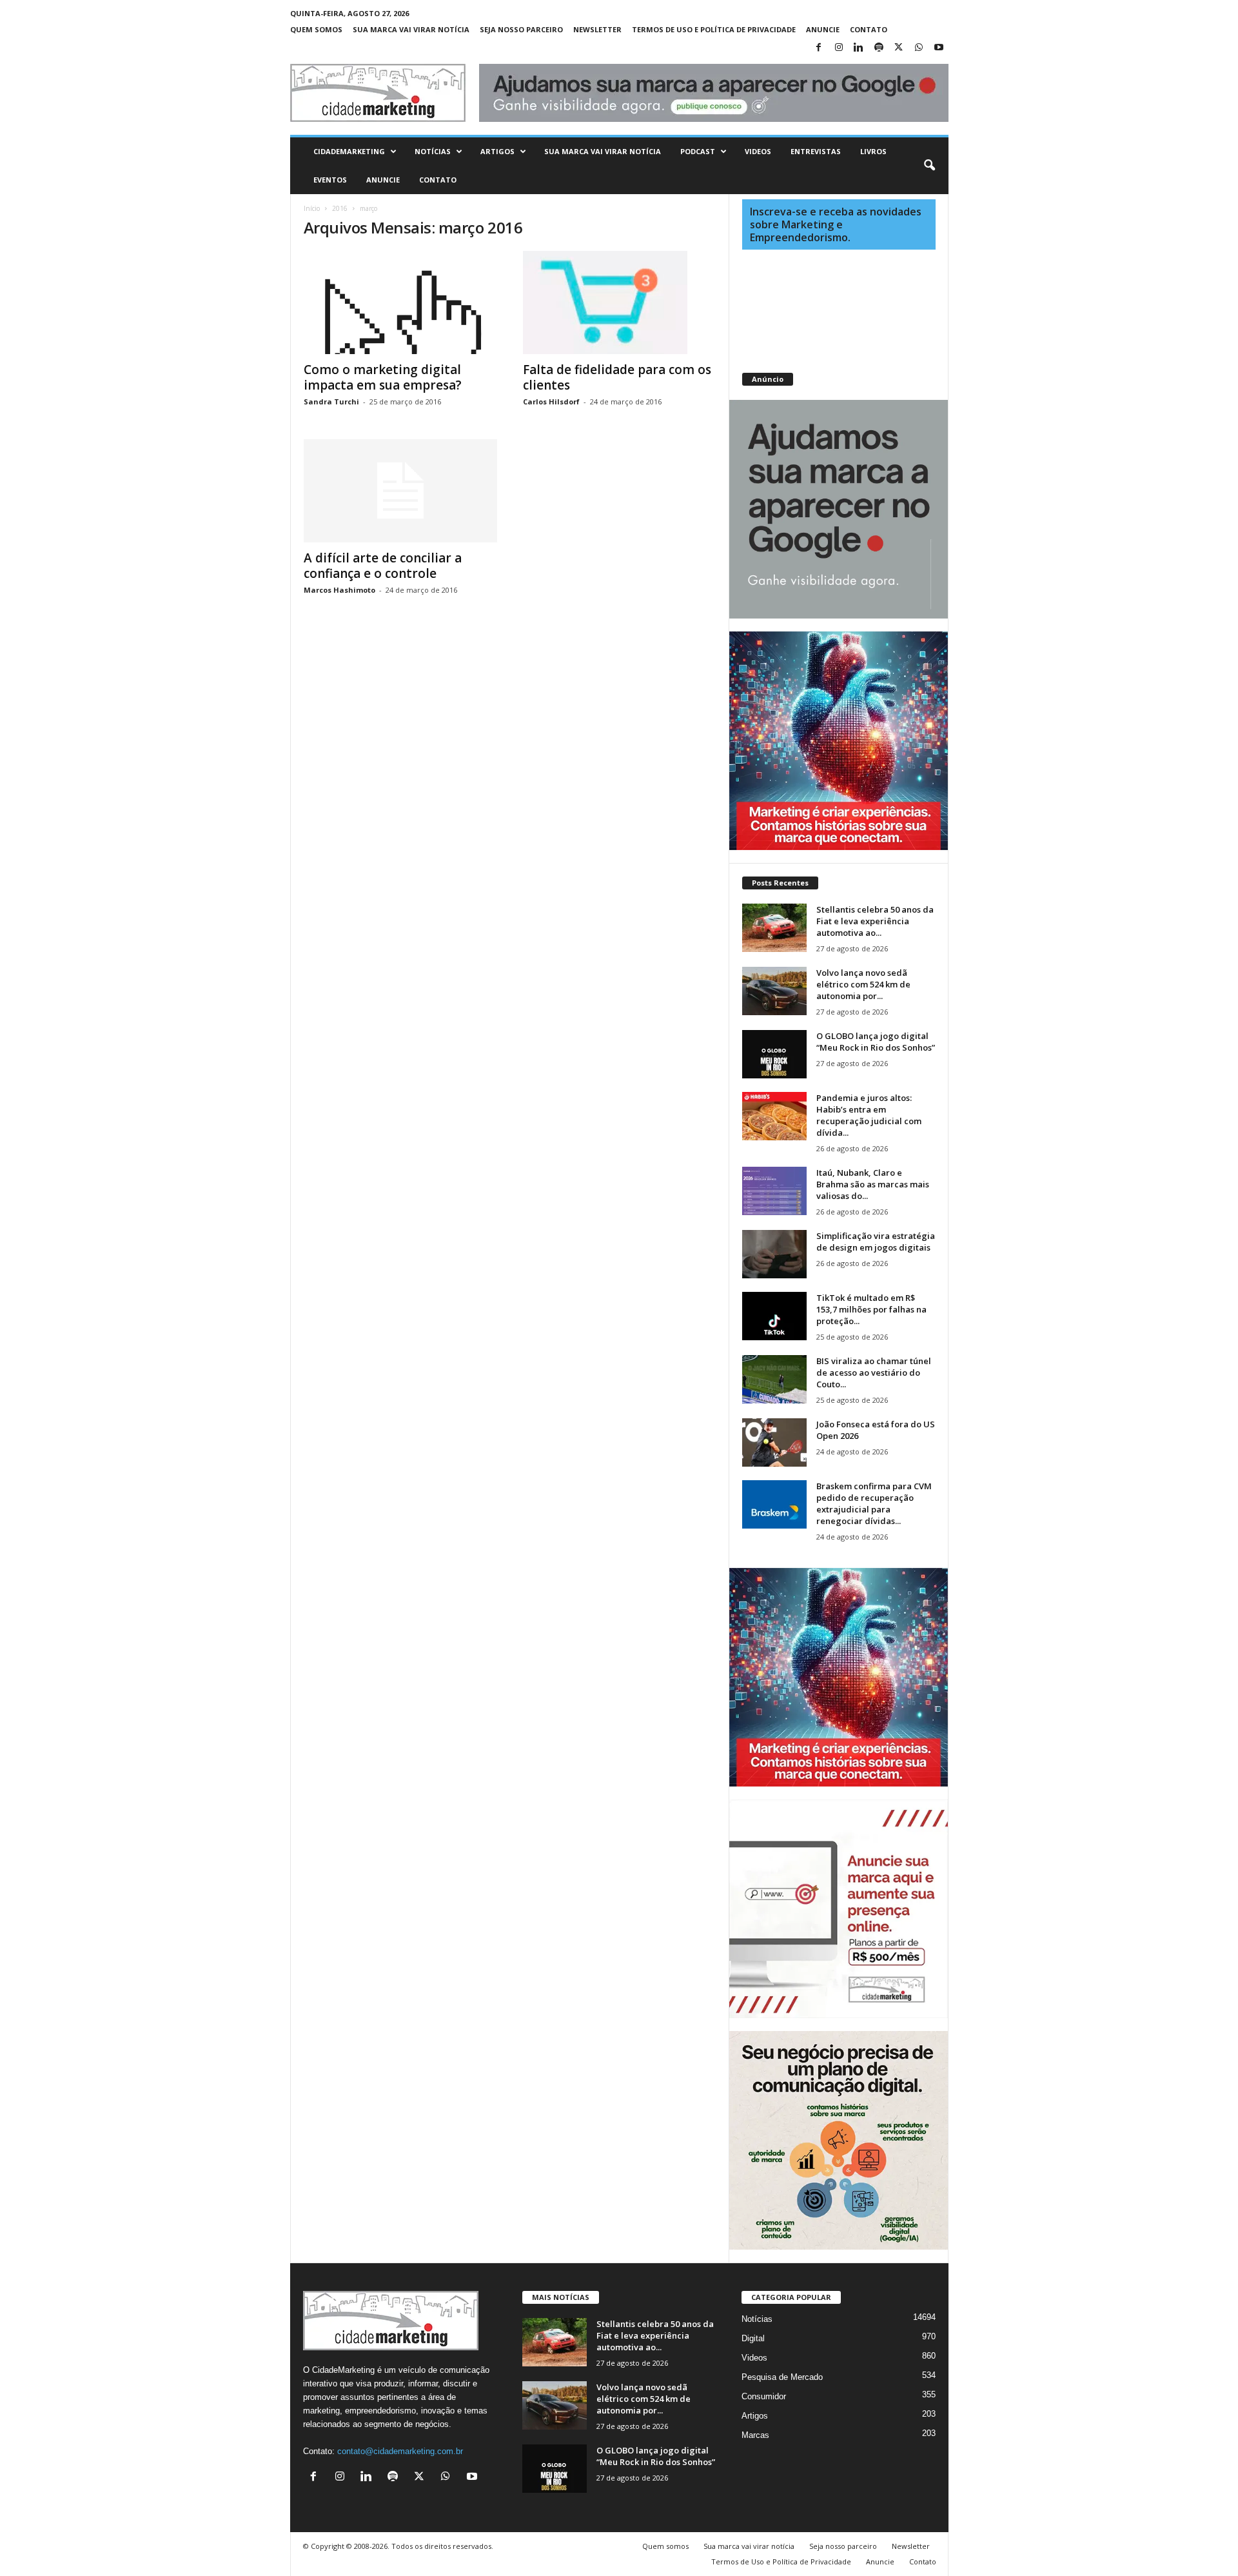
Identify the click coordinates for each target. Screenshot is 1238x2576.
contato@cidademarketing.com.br (400, 2451)
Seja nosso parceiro (521, 29)
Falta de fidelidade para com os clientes (617, 377)
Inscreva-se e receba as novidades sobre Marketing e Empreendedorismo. (836, 224)
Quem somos (316, 29)
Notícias (433, 151)
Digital (753, 2338)
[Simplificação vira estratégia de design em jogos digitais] (774, 1254)
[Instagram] (839, 48)
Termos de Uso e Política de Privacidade (714, 29)
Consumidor (764, 2396)
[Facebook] (819, 48)
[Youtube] (939, 48)
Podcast (698, 151)
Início (312, 208)
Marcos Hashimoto (339, 590)
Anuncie (823, 29)
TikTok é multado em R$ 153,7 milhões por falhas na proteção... (871, 1309)
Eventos (330, 180)
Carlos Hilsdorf (551, 401)
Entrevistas (816, 151)
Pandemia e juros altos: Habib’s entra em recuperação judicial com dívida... (869, 1115)
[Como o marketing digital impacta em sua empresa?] (400, 302)
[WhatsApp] (919, 48)
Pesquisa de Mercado (782, 2377)
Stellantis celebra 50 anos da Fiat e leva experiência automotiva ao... (875, 921)
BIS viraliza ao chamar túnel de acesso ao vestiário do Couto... (874, 1372)
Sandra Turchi (331, 401)
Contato (869, 29)
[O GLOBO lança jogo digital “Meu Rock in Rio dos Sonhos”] (774, 1054)
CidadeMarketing (349, 151)
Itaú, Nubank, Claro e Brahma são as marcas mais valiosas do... (873, 1184)
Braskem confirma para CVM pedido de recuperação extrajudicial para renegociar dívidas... (874, 1503)
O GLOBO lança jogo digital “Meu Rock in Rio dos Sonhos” (876, 1042)
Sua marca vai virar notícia (411, 29)
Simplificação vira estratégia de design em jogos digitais (876, 1242)
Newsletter (597, 29)
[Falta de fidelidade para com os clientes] (620, 302)
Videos (758, 151)
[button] (929, 166)
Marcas (755, 2435)
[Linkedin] (859, 48)
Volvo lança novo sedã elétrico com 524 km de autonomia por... (863, 984)
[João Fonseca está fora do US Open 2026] (774, 1442)
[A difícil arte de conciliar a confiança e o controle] (400, 491)
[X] (899, 48)
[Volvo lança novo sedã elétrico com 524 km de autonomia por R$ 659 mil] (774, 991)
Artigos (497, 151)
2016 (340, 208)
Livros (873, 151)
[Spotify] (879, 48)
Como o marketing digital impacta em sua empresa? (383, 377)
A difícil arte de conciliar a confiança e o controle (383, 566)
